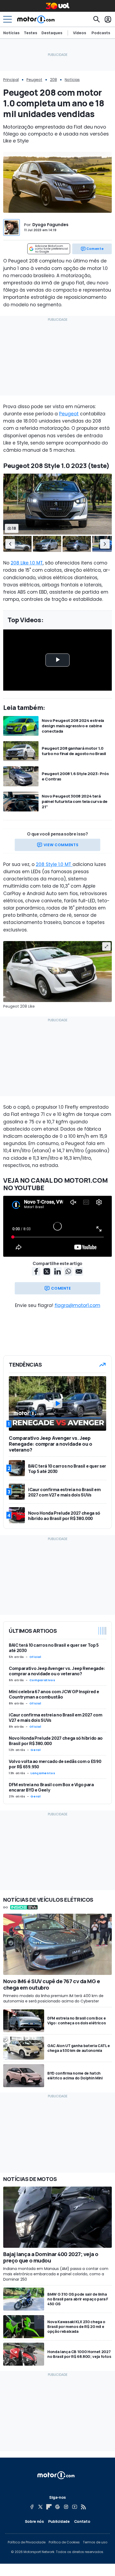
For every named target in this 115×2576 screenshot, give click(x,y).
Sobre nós (34, 2521)
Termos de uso (95, 2542)
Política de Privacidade (27, 2542)
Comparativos (42, 1680)
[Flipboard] (49, 2507)
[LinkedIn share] (57, 1271)
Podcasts (101, 33)
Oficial (35, 1657)
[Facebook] (32, 2507)
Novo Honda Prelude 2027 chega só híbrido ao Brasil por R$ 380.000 (56, 1741)
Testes (30, 33)
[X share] (47, 1271)
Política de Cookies (64, 2542)
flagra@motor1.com (77, 1305)
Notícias (11, 33)
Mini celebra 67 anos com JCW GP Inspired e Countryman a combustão (54, 1694)
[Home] (36, 19)
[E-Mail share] (79, 1271)
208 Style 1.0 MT (54, 864)
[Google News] (57, 2507)
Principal (11, 80)
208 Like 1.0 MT (27, 563)
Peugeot (34, 80)
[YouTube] (75, 2507)
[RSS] (83, 2507)
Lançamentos (43, 1773)
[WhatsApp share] (68, 1271)
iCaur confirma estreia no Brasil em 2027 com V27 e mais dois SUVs (56, 1718)
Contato (82, 2521)
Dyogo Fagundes (50, 225)
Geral (35, 1750)
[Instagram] (66, 2507)
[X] (40, 2507)
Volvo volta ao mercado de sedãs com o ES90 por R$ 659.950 (55, 1764)
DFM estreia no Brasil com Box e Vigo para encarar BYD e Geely (51, 1787)
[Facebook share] (36, 1271)
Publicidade (59, 2521)
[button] (10, 544)
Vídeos (80, 33)
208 (53, 80)
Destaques (52, 33)
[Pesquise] (97, 19)
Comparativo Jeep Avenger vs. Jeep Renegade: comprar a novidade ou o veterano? (57, 1671)
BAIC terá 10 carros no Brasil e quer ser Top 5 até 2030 (54, 1648)
